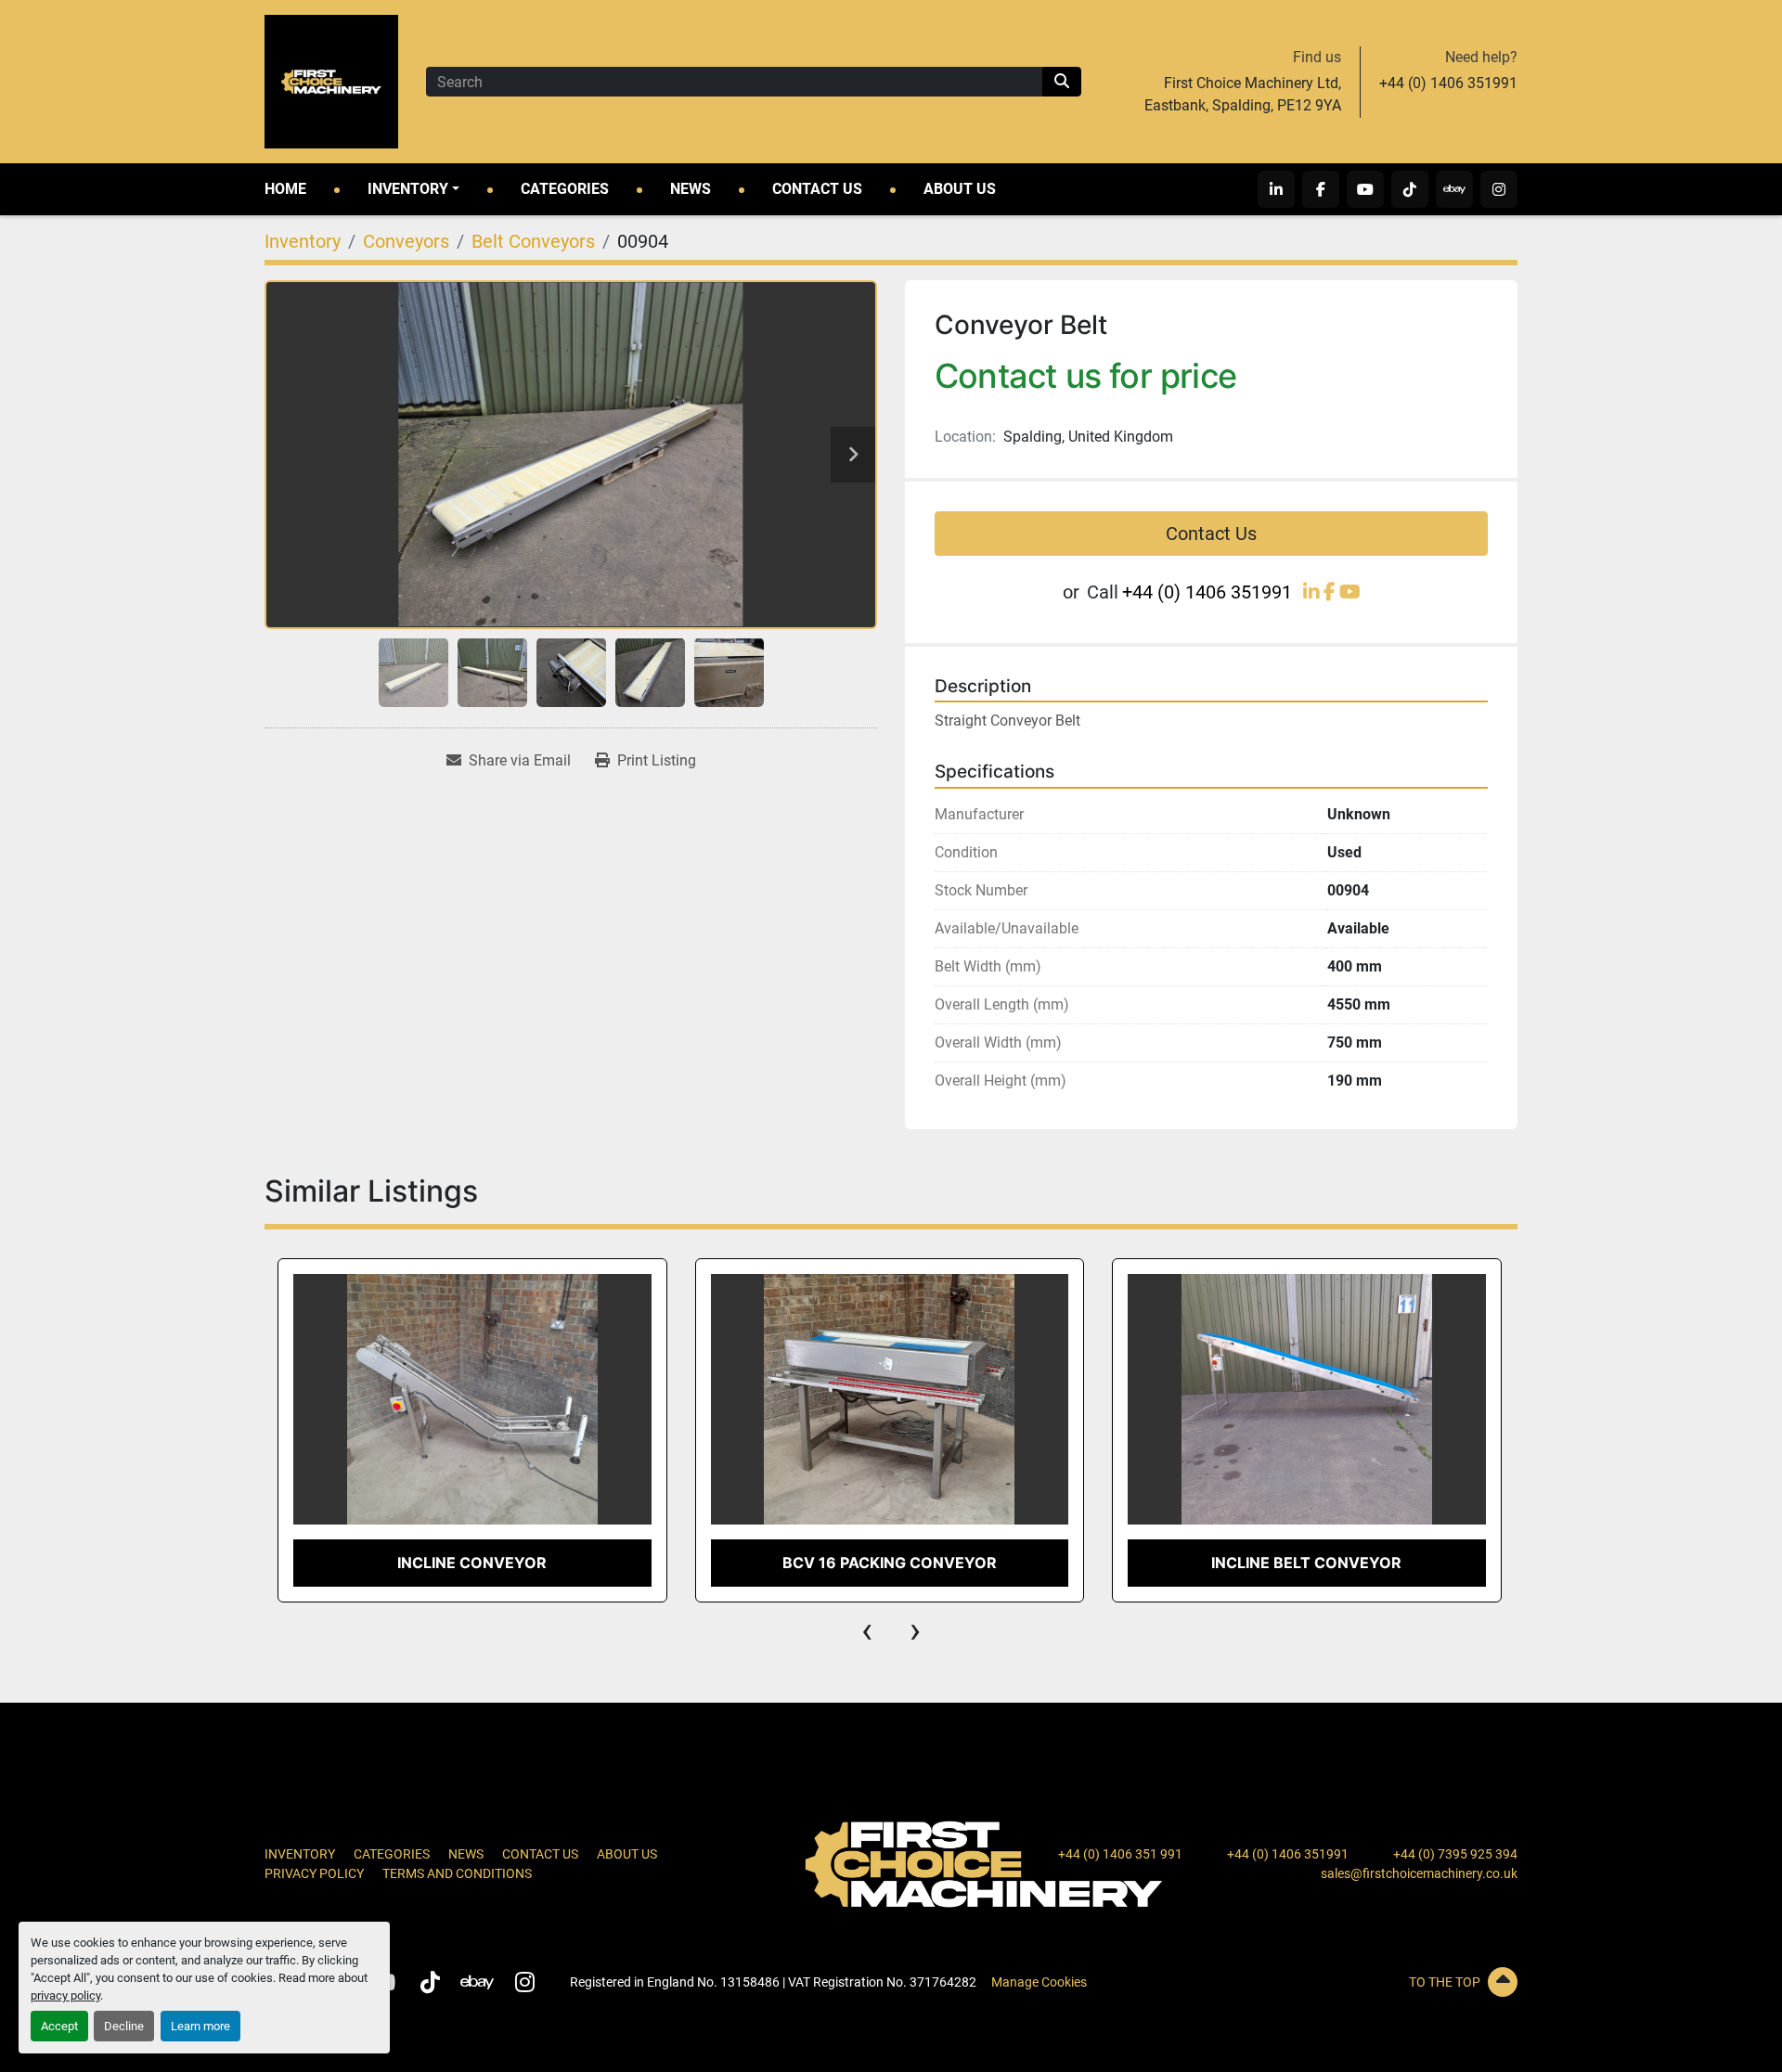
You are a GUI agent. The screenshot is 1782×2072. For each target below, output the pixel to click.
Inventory (408, 189)
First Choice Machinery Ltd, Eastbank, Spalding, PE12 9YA (1243, 94)
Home (285, 189)
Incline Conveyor (472, 1563)
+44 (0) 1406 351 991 (1120, 1854)
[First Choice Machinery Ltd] (984, 1863)
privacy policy (65, 1995)
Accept (59, 2026)
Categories (565, 189)
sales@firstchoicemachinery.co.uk (1419, 1873)
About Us (960, 189)
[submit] (1062, 82)
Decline (124, 2026)
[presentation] (867, 1630)
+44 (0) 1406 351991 (1448, 83)
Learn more (200, 2026)
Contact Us (817, 189)
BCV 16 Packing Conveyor (890, 1563)
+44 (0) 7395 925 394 (1455, 1854)
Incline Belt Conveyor (1306, 1563)
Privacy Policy (314, 1873)
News (691, 189)
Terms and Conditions (457, 1873)
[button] (413, 189)
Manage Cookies (1039, 1982)
